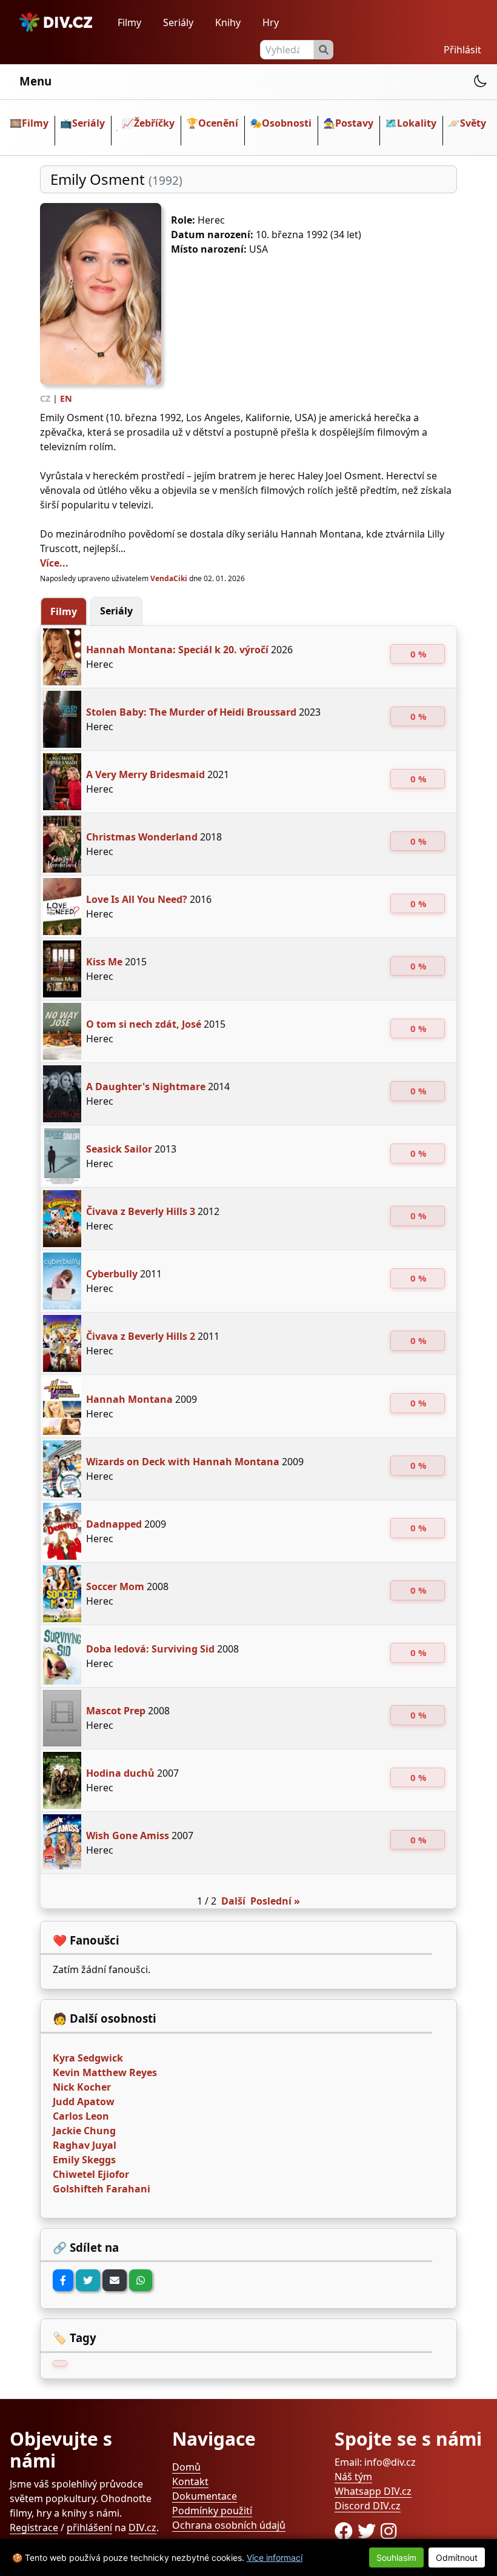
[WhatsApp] (141, 2280)
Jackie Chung (84, 2131)
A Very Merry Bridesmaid (145, 774)
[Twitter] (88, 2280)
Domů (186, 2467)
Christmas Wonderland (142, 837)
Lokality (417, 123)
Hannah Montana (129, 1399)
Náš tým (353, 2477)
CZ (45, 398)
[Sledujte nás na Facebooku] (346, 2531)
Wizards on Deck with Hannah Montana (183, 1462)
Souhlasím (396, 2558)
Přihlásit (462, 50)
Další (233, 1901)
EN (66, 398)
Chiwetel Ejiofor (91, 2174)
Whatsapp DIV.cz (373, 2491)
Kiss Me (104, 962)
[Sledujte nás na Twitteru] (369, 2531)
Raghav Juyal (85, 2145)
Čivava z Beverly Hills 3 (141, 1211)
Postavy (354, 123)
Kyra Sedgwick (88, 2058)
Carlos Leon (81, 2116)
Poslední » (275, 1901)
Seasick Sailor (119, 1149)
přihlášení (89, 2528)
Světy (473, 123)
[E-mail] (115, 2280)
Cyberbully (112, 1274)
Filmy (129, 22)
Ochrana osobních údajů (229, 2525)
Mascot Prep (116, 1711)
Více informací (275, 2558)
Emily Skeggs (84, 2160)
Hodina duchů (120, 1773)
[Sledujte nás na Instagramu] (389, 2531)
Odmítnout (457, 2558)
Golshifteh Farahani (102, 2189)
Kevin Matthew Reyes (105, 2072)
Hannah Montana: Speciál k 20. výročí (177, 650)
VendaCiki (170, 578)
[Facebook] (63, 2280)
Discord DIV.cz (368, 2506)
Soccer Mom (115, 1586)
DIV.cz (142, 2528)
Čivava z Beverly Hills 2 (141, 1336)
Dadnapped (114, 1524)
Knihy (228, 22)
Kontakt (190, 2481)
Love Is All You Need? (137, 899)
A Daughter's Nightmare (146, 1087)
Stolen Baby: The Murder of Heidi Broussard (191, 712)
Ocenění (218, 123)
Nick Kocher (82, 2087)
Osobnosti (287, 123)
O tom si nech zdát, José (144, 1024)
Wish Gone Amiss (128, 1835)
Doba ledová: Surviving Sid (150, 1649)
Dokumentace (205, 2496)
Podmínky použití (212, 2511)
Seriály (178, 22)
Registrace (34, 2528)
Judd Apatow (84, 2102)
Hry (271, 22)
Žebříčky (154, 123)
